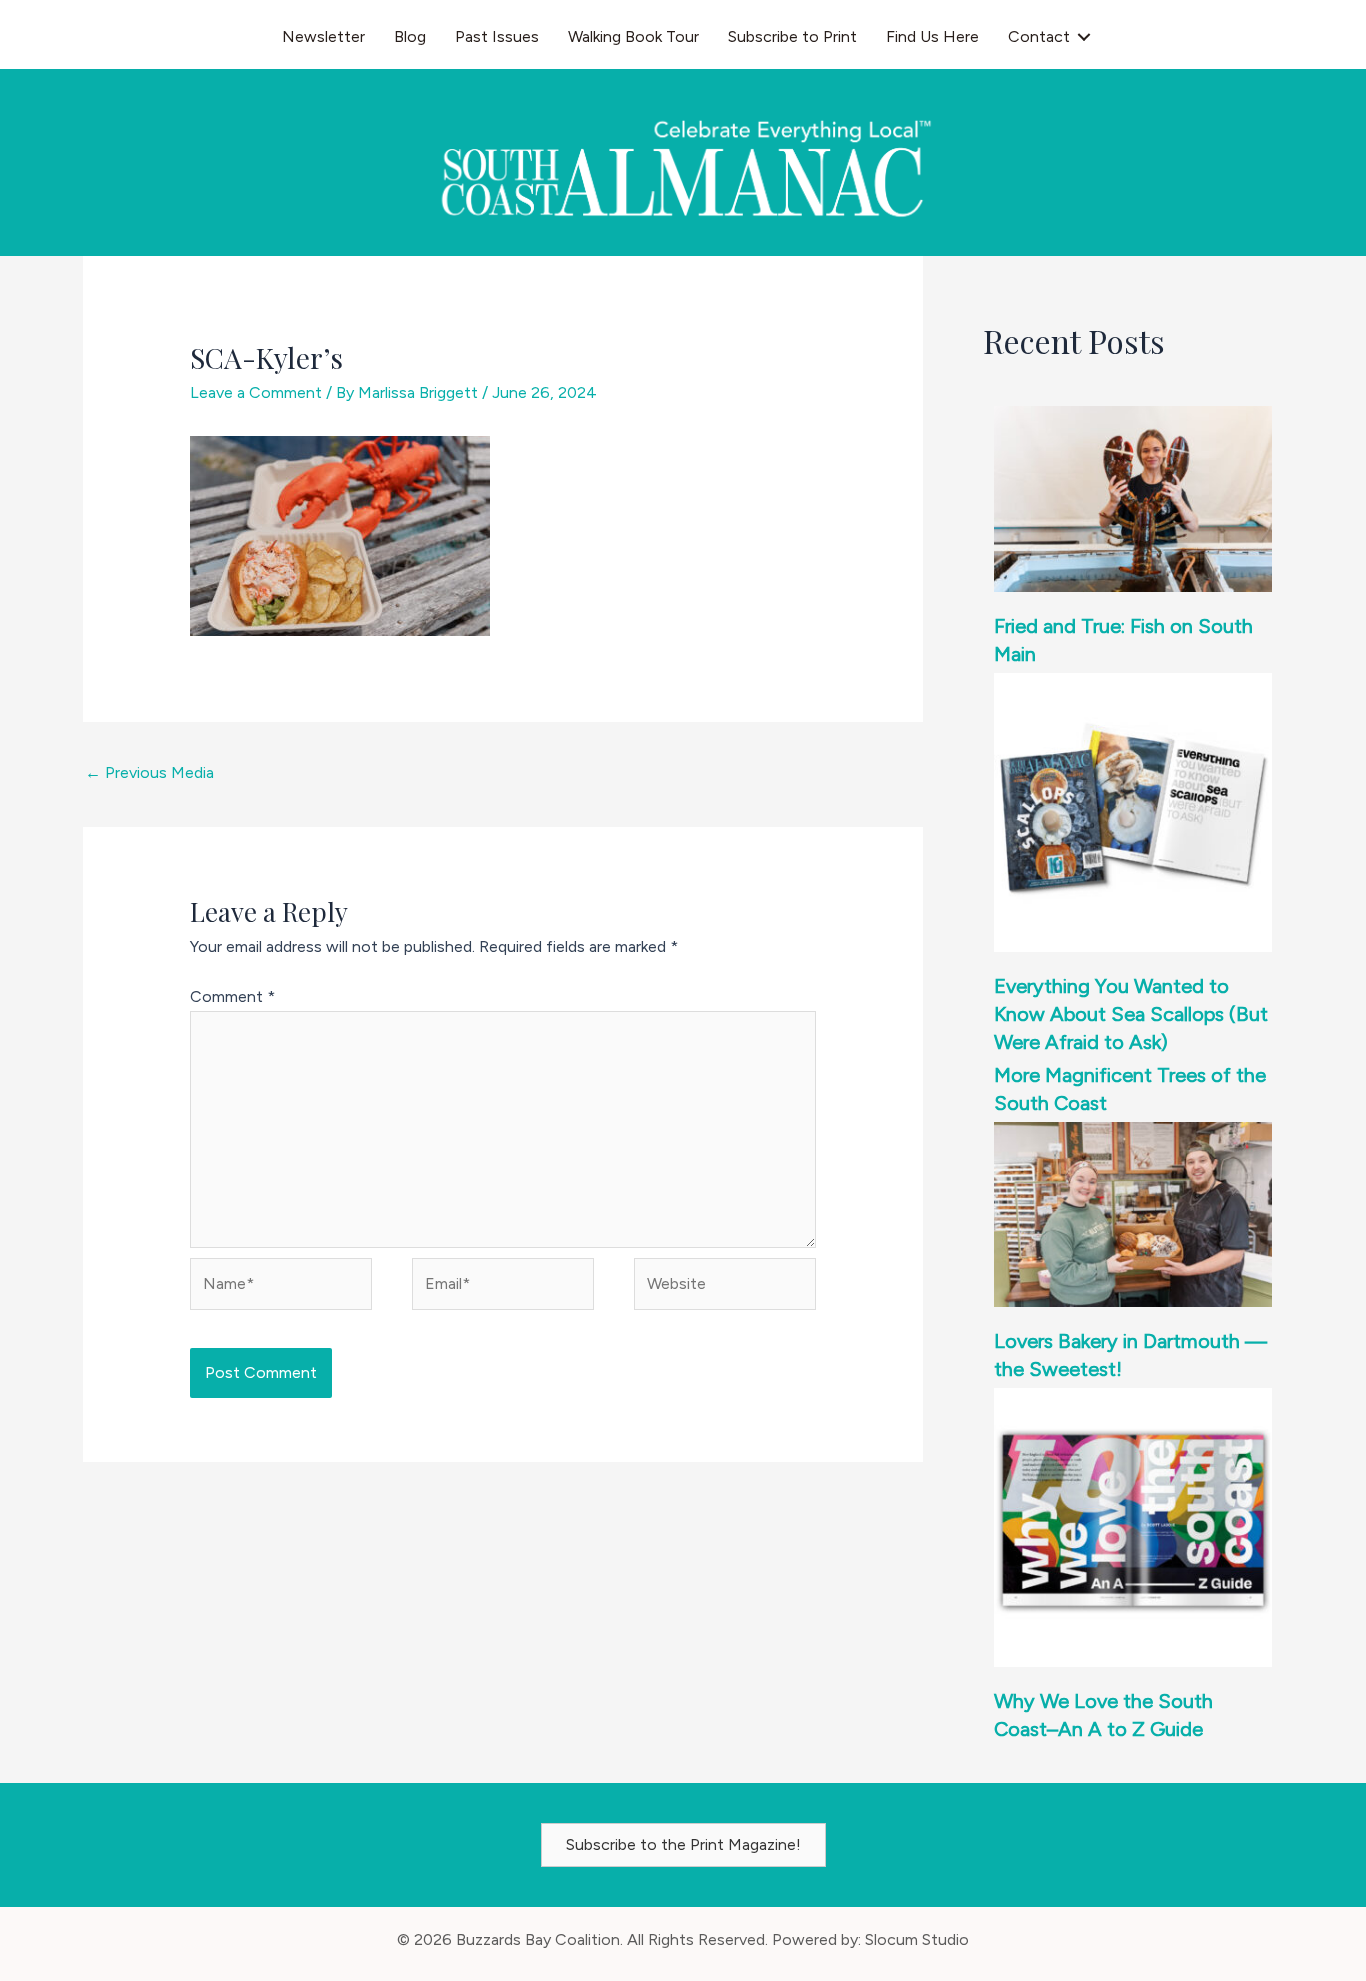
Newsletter (323, 36)
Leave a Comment (256, 392)
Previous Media (149, 772)
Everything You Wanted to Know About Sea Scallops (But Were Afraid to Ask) (1131, 1014)
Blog (410, 36)
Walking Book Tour (633, 36)
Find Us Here (932, 36)
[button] (1084, 37)
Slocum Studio (917, 1939)
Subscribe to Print (792, 36)
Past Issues (497, 36)
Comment (232, 996)
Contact (1039, 36)
